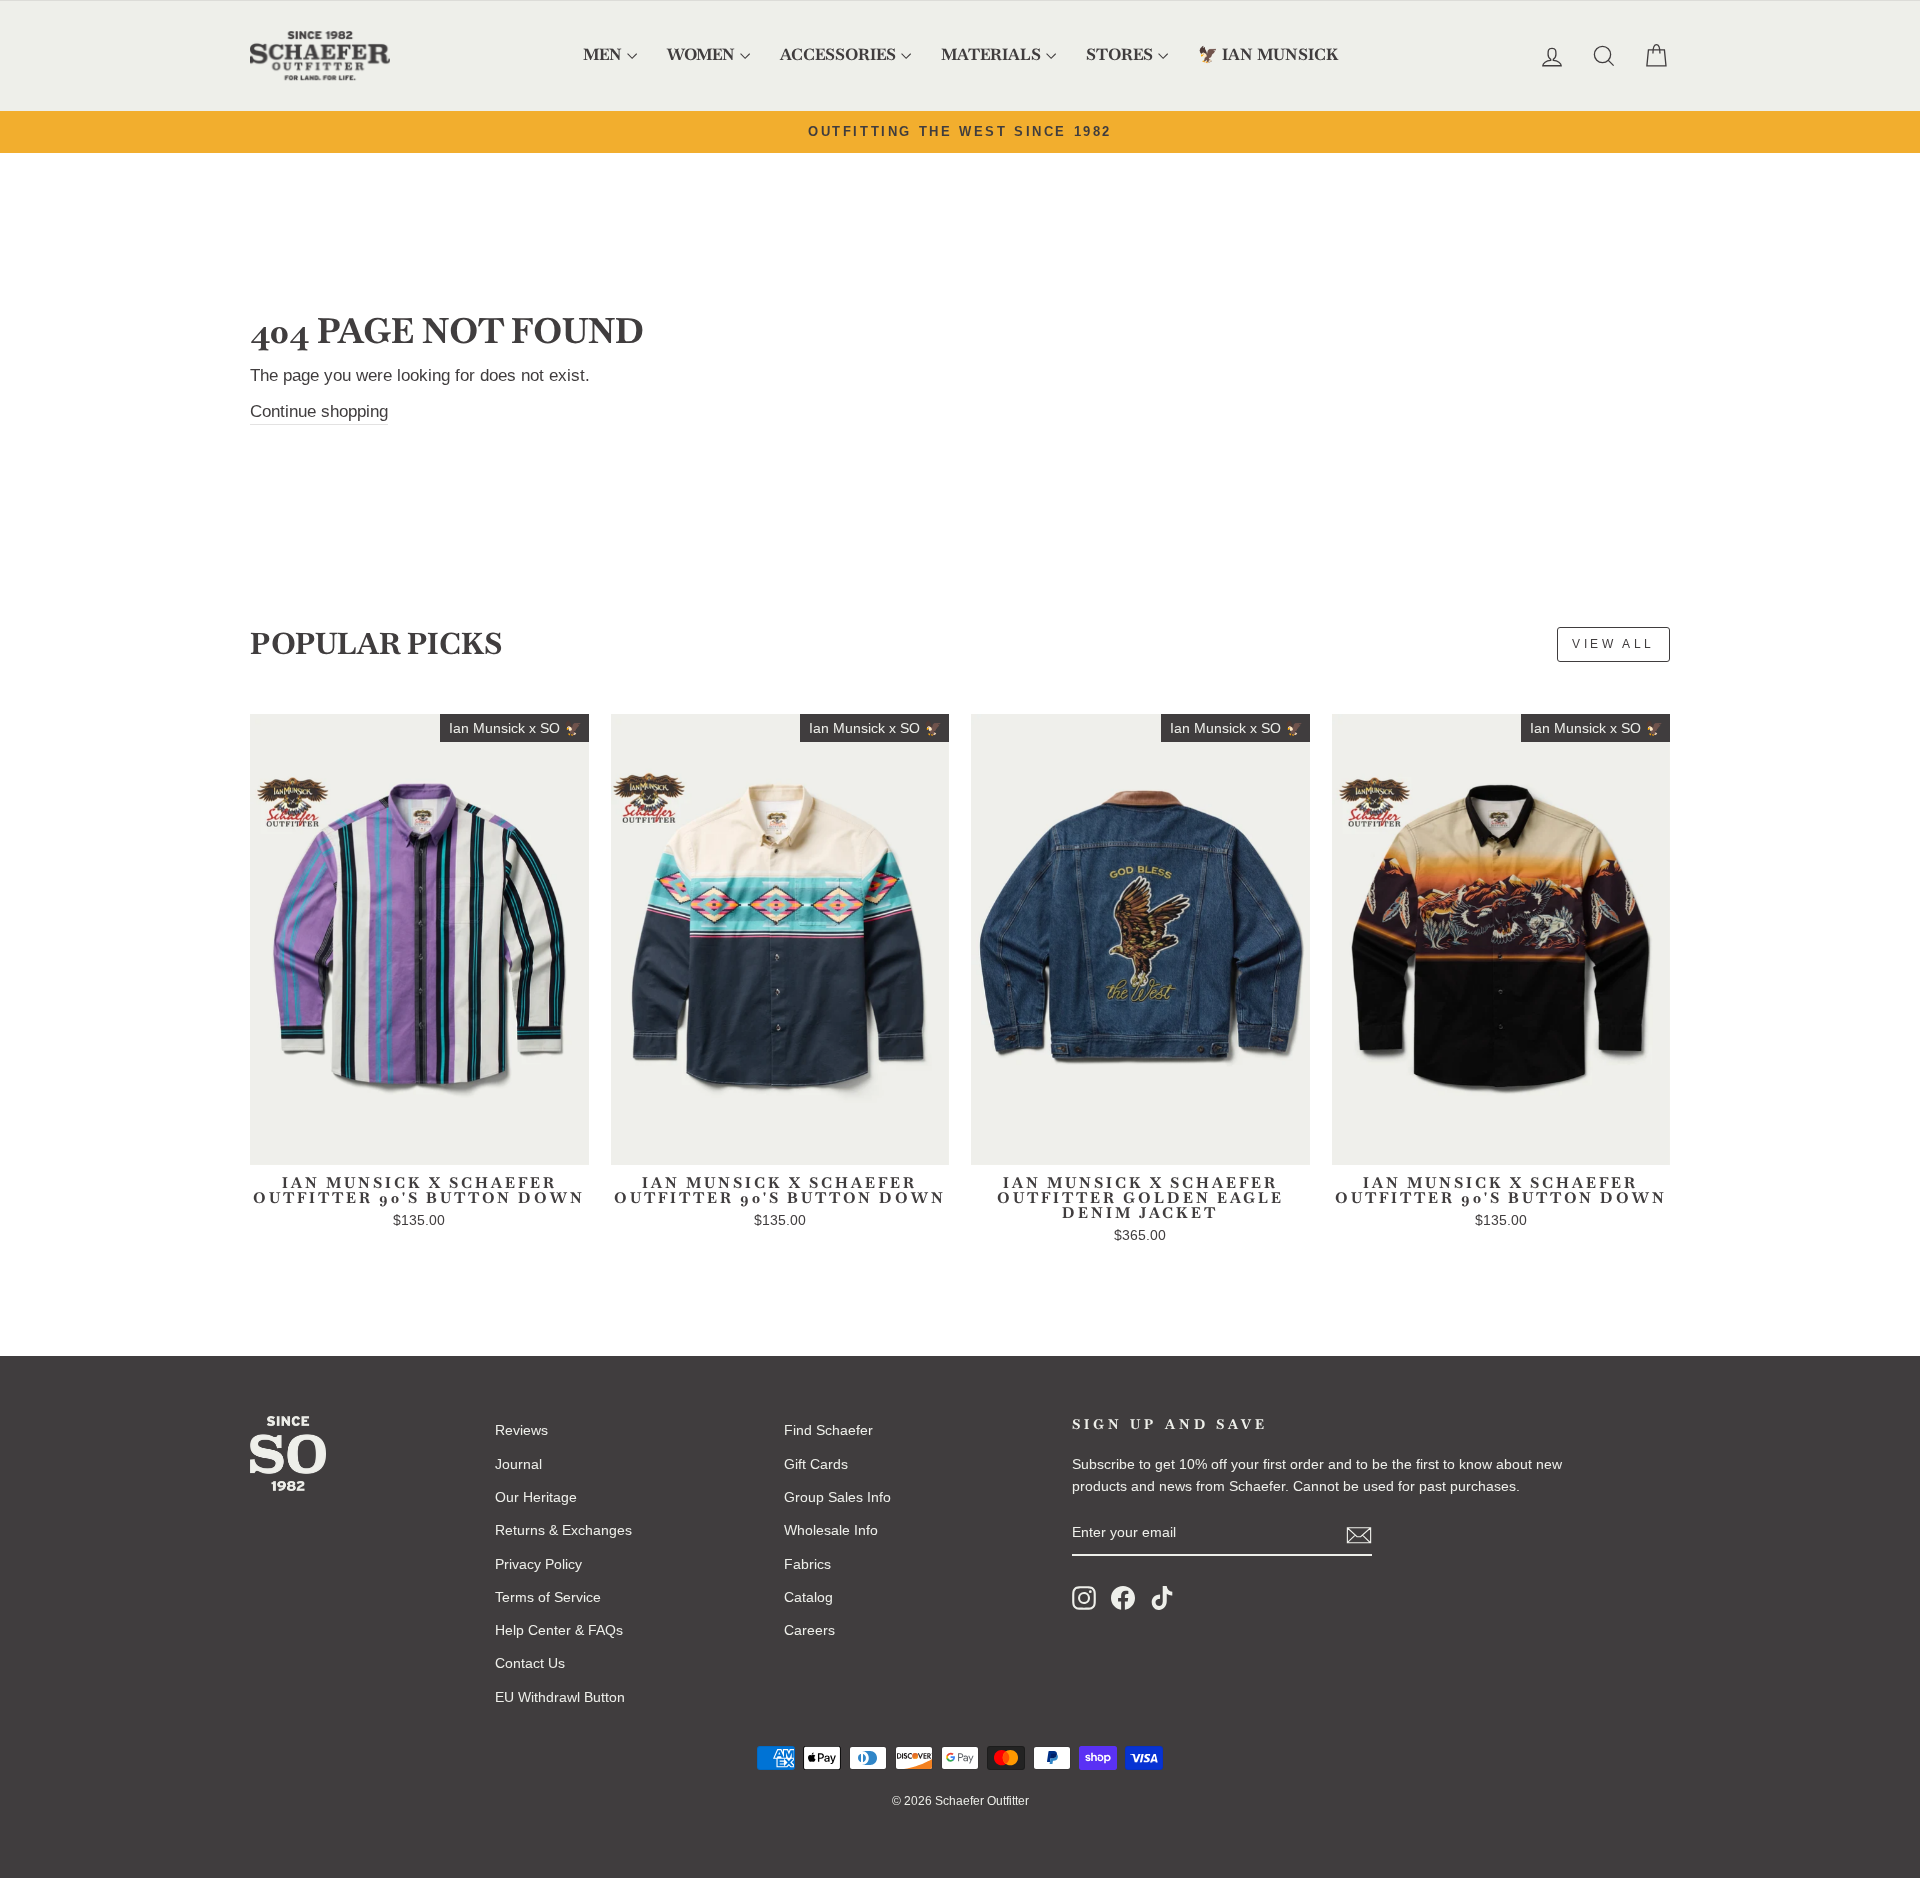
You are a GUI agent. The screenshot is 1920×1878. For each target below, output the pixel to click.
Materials (991, 54)
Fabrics (807, 1564)
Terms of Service (548, 1597)
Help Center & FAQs (559, 1630)
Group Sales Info (837, 1497)
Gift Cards (816, 1464)
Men (602, 54)
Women (701, 54)
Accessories (838, 54)
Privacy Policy (538, 1564)
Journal (518, 1464)
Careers (809, 1630)
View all (1613, 644)
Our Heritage (536, 1497)
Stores (1119, 54)
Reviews (521, 1430)
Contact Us (530, 1663)
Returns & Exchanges (563, 1530)
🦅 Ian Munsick (1268, 54)
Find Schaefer (828, 1430)
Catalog (808, 1597)
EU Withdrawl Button (560, 1697)
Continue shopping (319, 411)
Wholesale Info (831, 1530)
